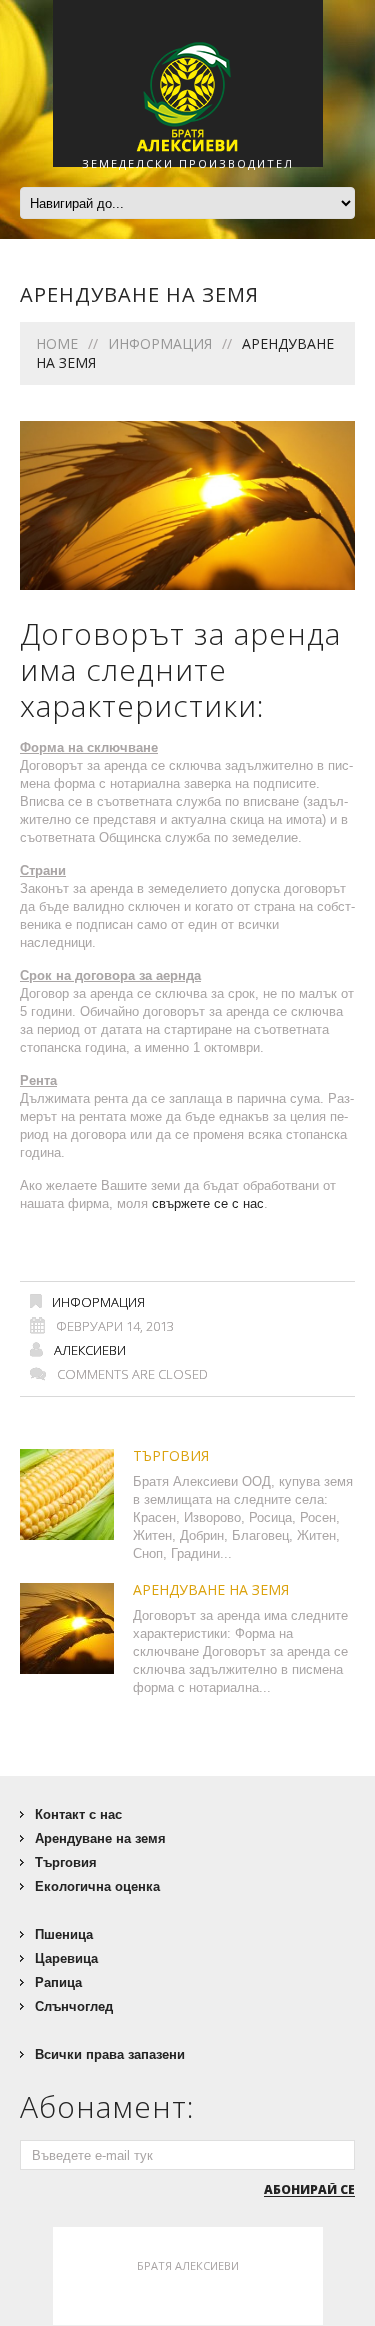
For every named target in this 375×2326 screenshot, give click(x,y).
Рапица (58, 1982)
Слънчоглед (74, 2006)
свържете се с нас (208, 1203)
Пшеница (64, 1934)
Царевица (66, 1958)
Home (57, 343)
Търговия (66, 1862)
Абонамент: (107, 2106)
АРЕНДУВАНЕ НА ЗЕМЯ (211, 1589)
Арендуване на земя (100, 1838)
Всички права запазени (110, 2054)
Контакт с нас (78, 1814)
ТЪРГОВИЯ (171, 1455)
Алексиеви (90, 1350)
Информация (160, 343)
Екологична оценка (97, 1886)
